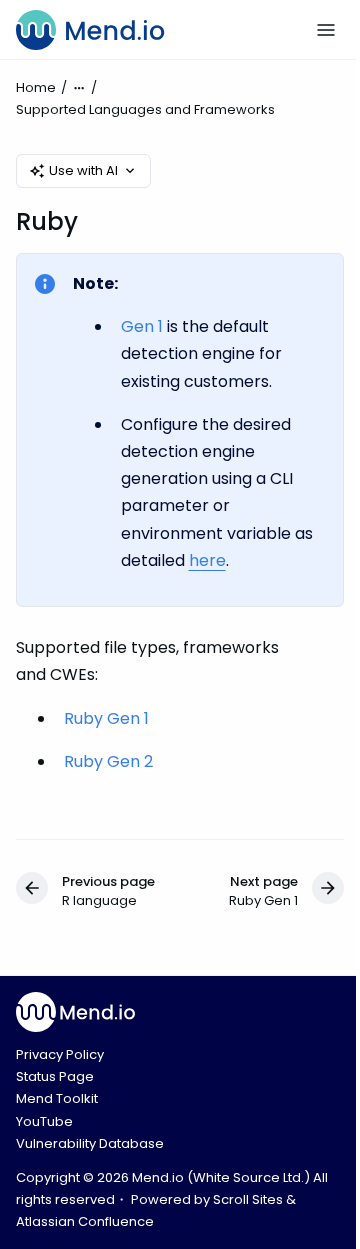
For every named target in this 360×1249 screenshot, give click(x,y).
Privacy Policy (60, 1054)
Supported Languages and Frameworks (145, 109)
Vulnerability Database (90, 1143)
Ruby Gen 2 (108, 761)
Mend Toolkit (57, 1098)
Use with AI (83, 170)
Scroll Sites (248, 1199)
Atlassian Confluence (85, 1221)
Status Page (55, 1076)
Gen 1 (142, 326)
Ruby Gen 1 (106, 718)
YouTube (44, 1121)
